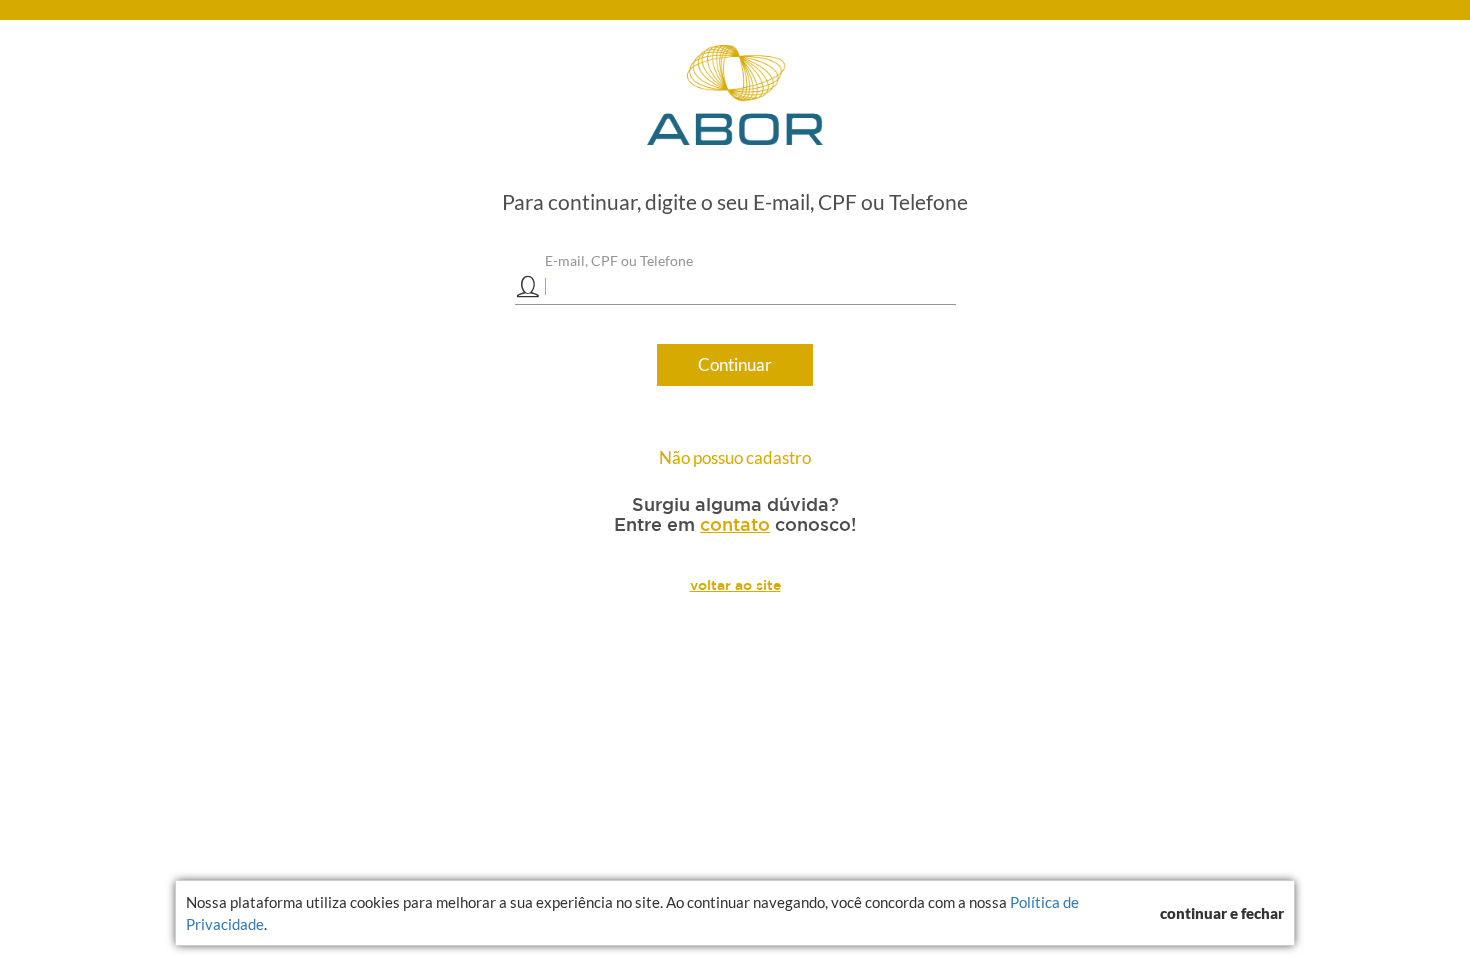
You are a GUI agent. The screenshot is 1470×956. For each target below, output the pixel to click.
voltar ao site (735, 585)
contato (735, 524)
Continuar (735, 364)
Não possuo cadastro (735, 457)
